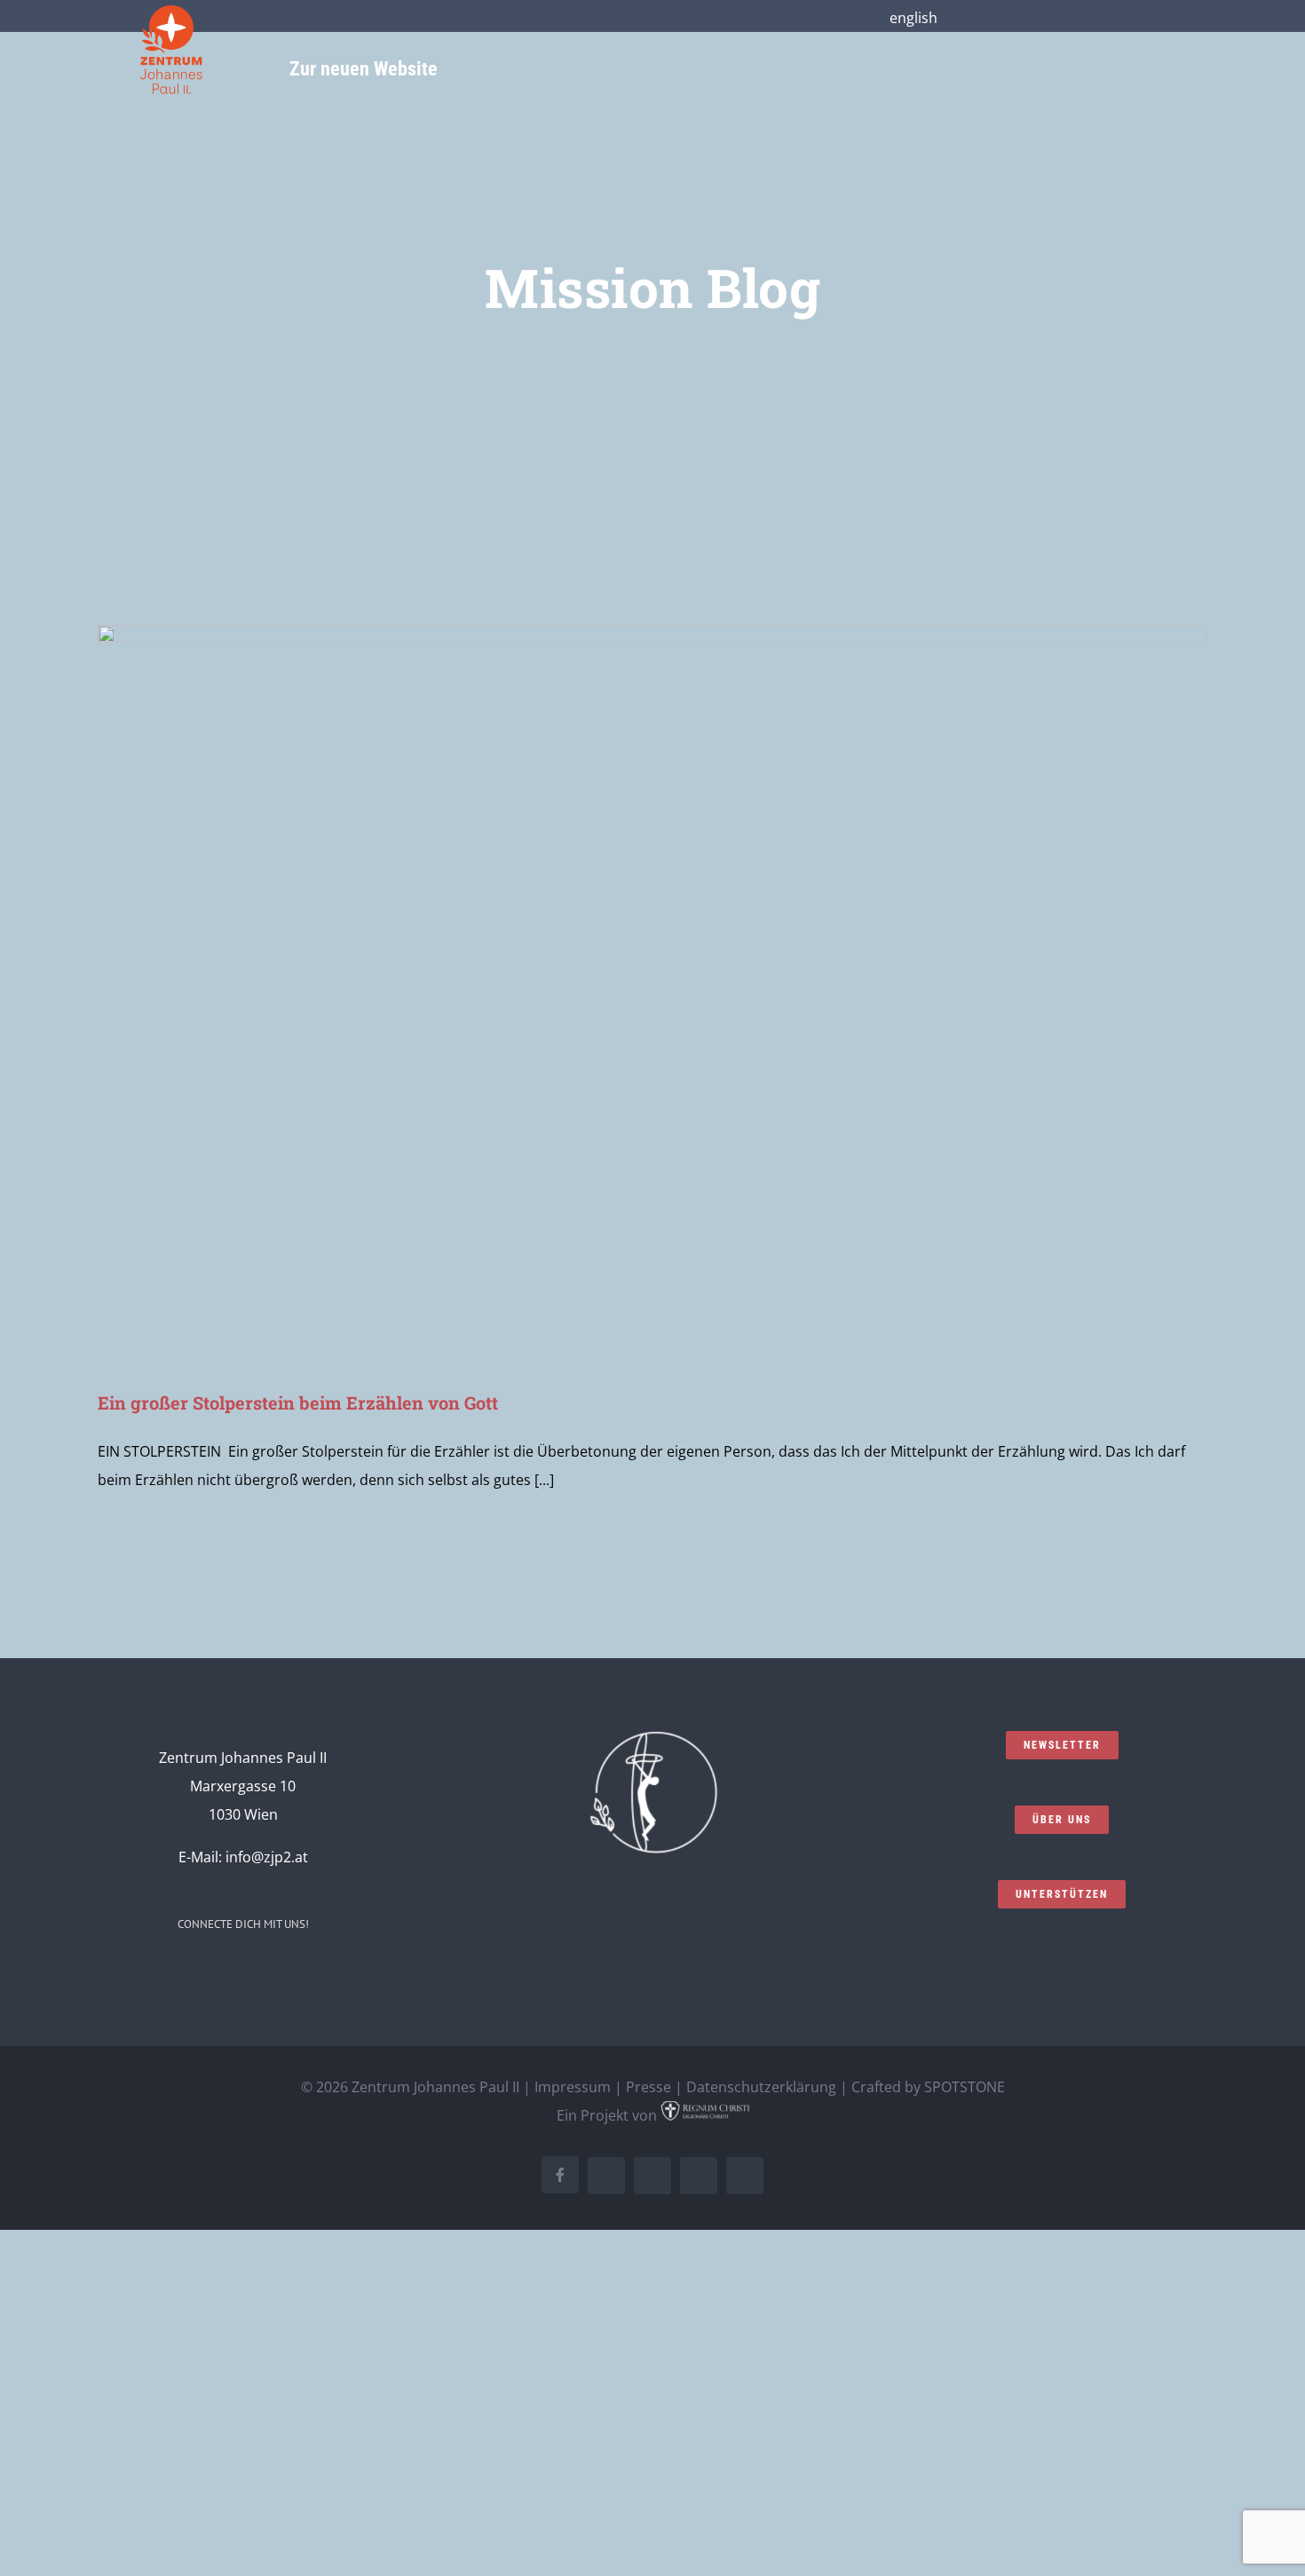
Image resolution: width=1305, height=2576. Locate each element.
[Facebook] (183, 1973)
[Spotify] (279, 1973)
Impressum (573, 2087)
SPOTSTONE (965, 2087)
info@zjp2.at (267, 1857)
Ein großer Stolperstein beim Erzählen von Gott (298, 1403)
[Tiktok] (303, 1973)
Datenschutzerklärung (761, 2087)
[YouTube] (255, 1973)
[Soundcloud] (231, 1973)
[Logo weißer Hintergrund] (171, 12)
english (913, 18)
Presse (649, 2087)
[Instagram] (207, 1973)
